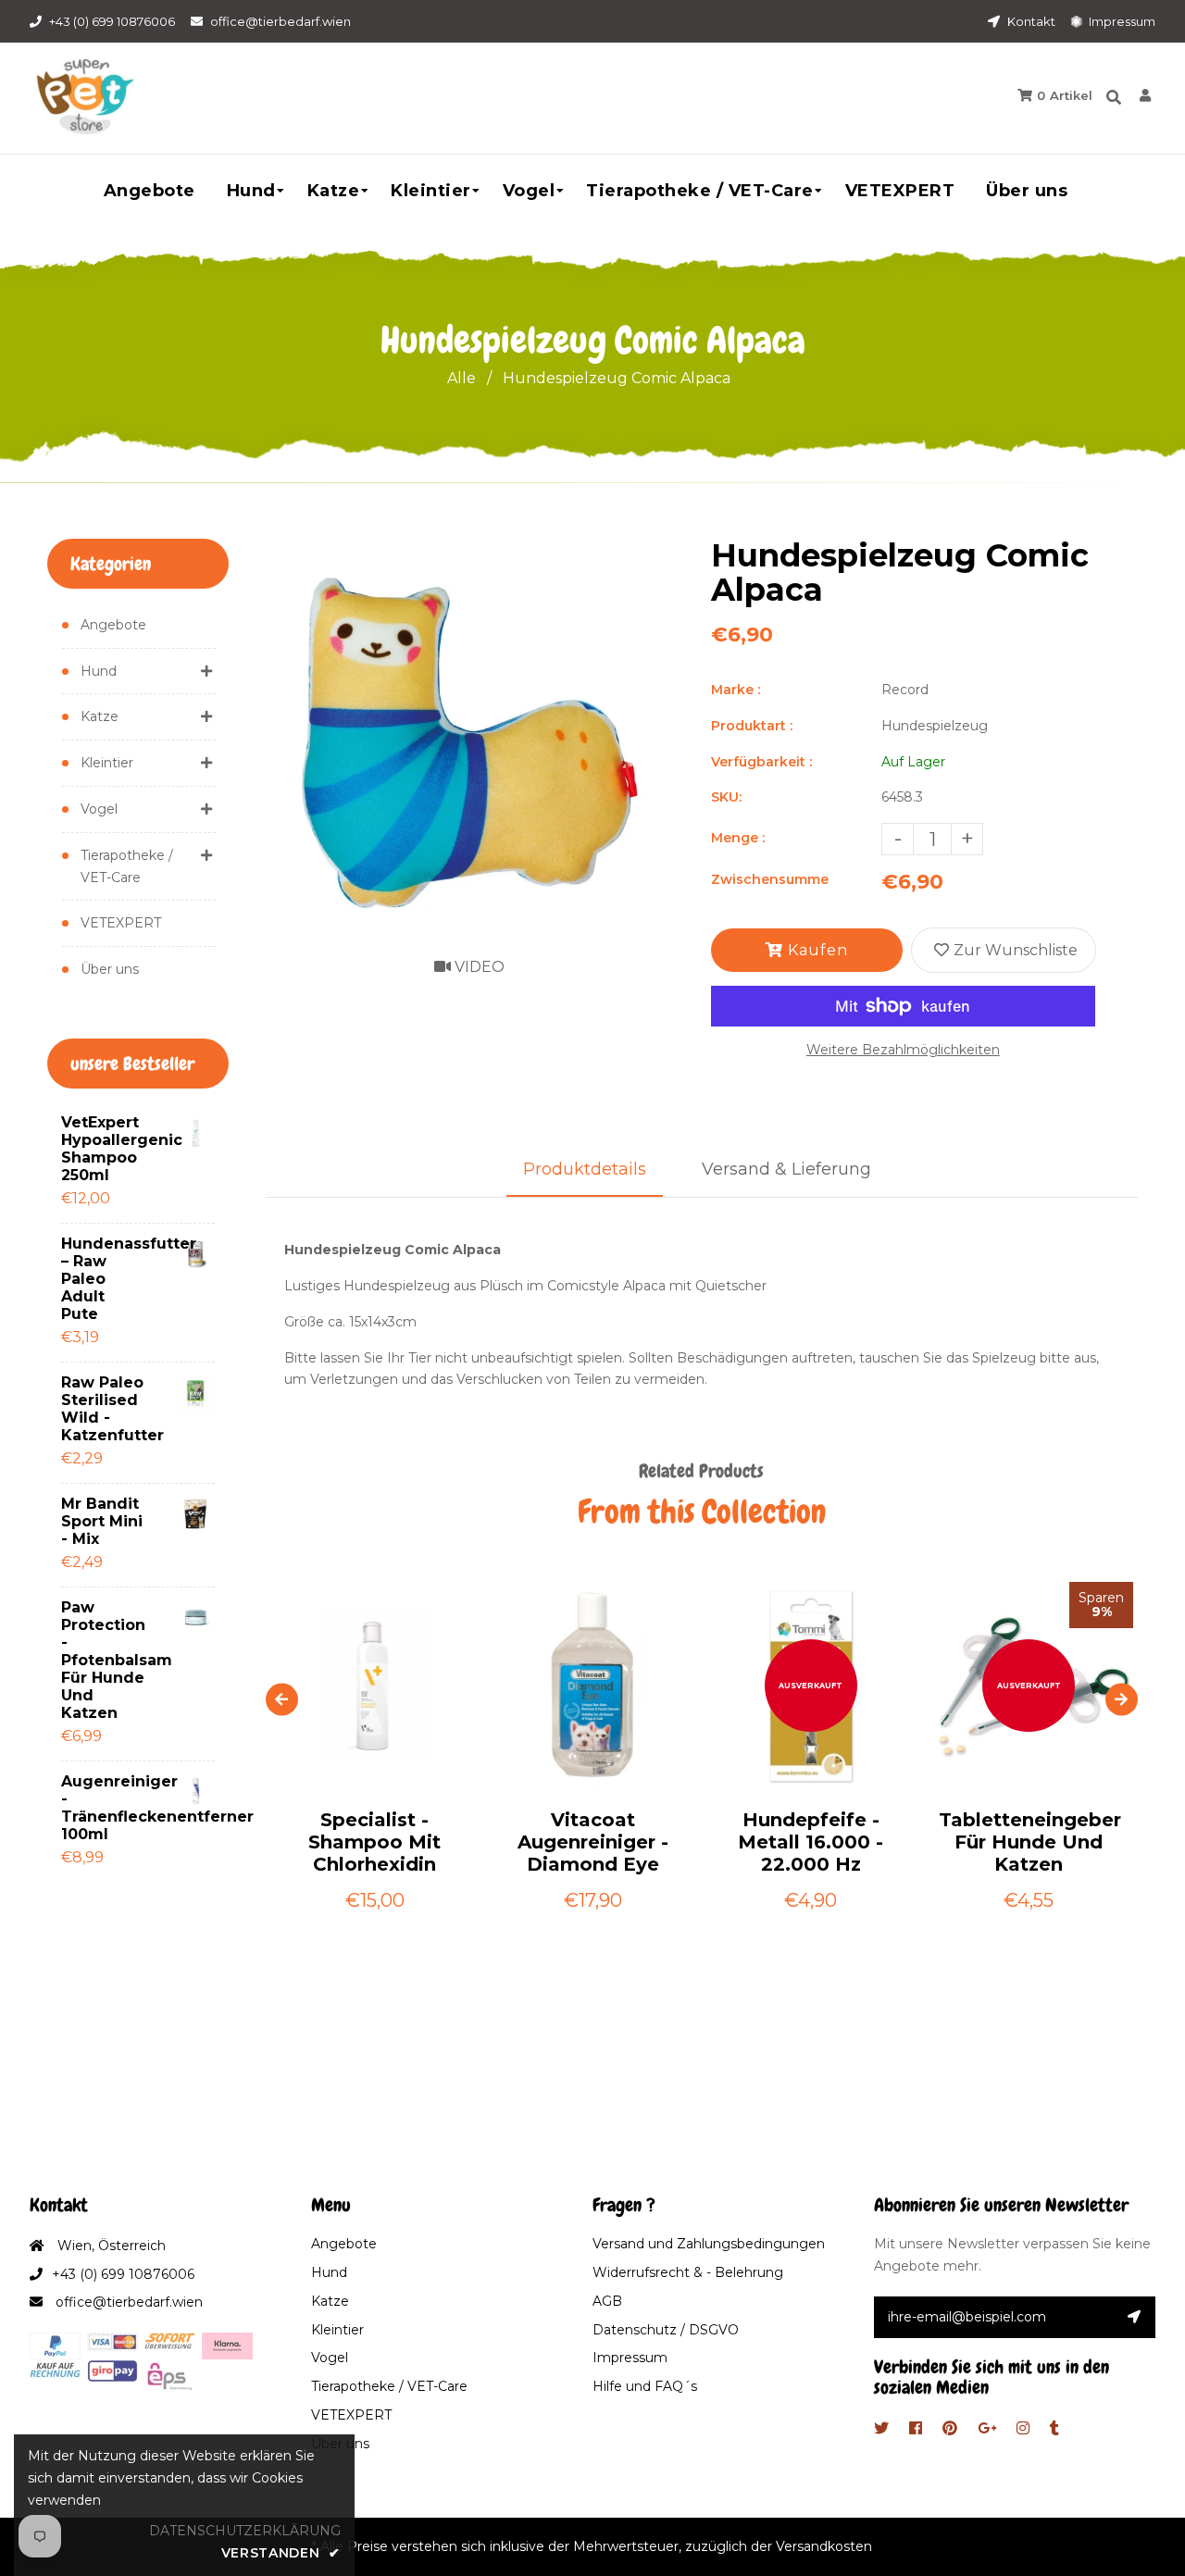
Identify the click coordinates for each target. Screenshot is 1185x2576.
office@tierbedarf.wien (281, 21)
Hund (99, 671)
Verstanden (281, 2553)
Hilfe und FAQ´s (645, 2386)
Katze (100, 716)
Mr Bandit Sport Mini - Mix (102, 1521)
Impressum (1121, 21)
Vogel (99, 809)
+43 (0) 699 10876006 (112, 21)
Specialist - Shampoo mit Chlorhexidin (374, 1842)
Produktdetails (585, 1169)
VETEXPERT (121, 923)
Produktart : (752, 726)
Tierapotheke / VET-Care (127, 866)
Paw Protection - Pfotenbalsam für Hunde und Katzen (103, 1660)
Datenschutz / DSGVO (666, 2330)
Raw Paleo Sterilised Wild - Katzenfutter (103, 1409)
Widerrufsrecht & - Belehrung (688, 2272)
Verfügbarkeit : (761, 762)
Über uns (110, 969)
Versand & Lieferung (786, 1169)
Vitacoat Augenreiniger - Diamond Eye (593, 1842)
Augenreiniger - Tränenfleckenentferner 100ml (103, 1808)
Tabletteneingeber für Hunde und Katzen (1029, 1842)
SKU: (726, 797)
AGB (607, 2301)
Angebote (113, 625)
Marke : (736, 690)
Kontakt (1030, 21)
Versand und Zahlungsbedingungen (709, 2244)
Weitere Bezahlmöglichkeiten (903, 1050)
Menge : (738, 838)
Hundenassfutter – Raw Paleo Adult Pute (103, 1279)
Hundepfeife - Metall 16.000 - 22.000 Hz (811, 1842)
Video (478, 967)
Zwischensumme (770, 879)
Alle (462, 378)
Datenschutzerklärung (245, 2531)
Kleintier (107, 763)
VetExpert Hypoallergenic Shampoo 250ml (103, 1149)
